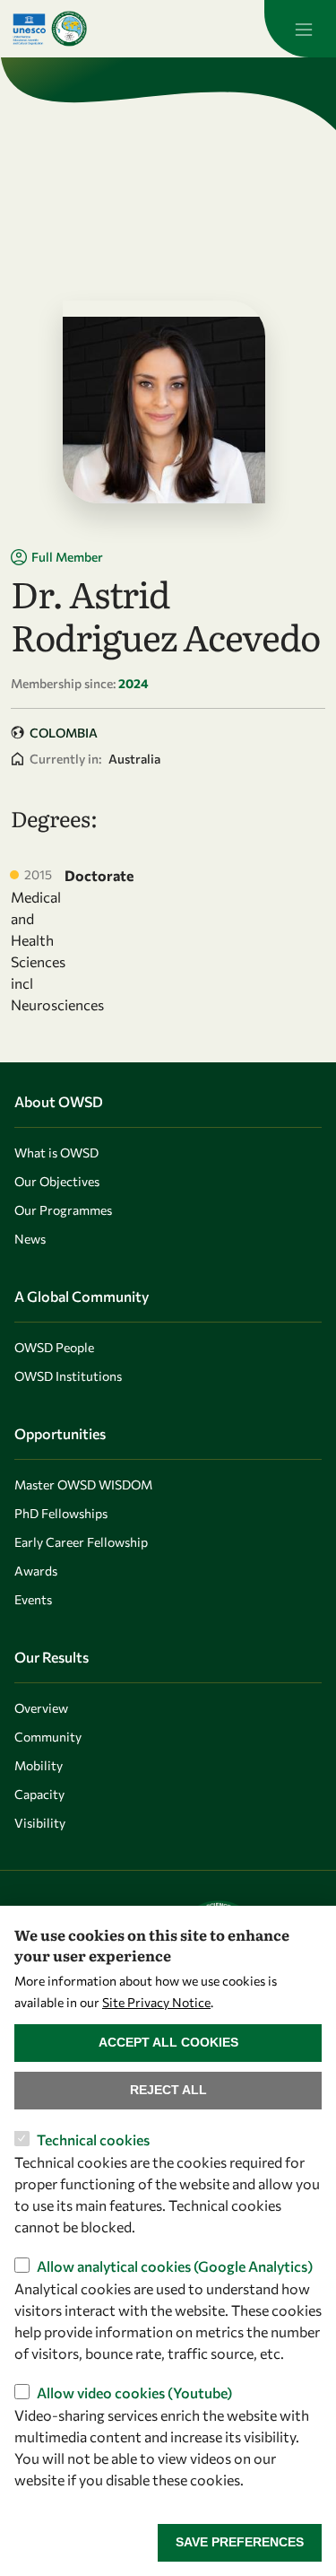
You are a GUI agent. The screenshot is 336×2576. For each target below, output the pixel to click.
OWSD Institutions (68, 1376)
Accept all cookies (168, 2042)
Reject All (168, 2090)
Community (48, 1737)
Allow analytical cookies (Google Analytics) (175, 2266)
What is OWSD (56, 1153)
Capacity (39, 1794)
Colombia (64, 733)
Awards (36, 1571)
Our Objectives (57, 1181)
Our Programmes (63, 1210)
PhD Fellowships (61, 1513)
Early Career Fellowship (81, 1542)
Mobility (39, 1765)
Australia (134, 759)
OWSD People (54, 1347)
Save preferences (240, 2542)
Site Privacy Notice (156, 2002)
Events (33, 1599)
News (30, 1239)
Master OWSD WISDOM (83, 1484)
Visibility (40, 1823)
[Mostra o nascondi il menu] (300, 29)
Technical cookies (93, 2139)
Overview (41, 1708)
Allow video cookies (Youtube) (134, 2393)
